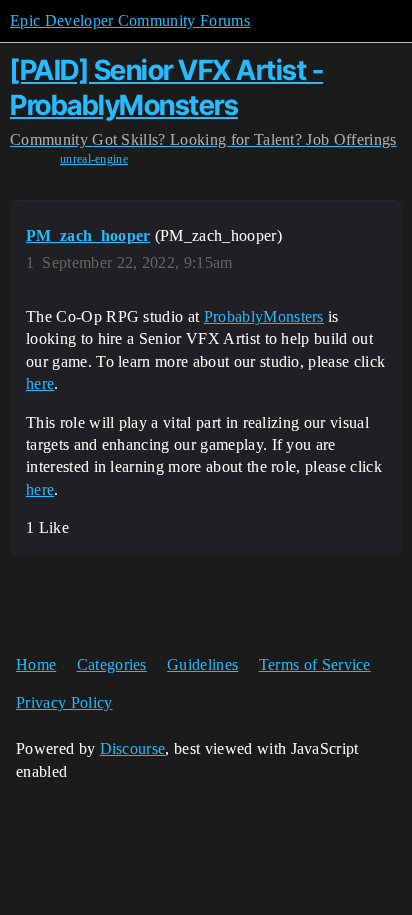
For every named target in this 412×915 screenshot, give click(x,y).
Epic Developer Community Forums (130, 20)
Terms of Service (315, 664)
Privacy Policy (64, 702)
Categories (112, 664)
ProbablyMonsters (264, 316)
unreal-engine (94, 159)
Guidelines (202, 664)
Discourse (133, 748)
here (40, 383)
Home (36, 664)
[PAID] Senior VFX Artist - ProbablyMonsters (166, 87)
